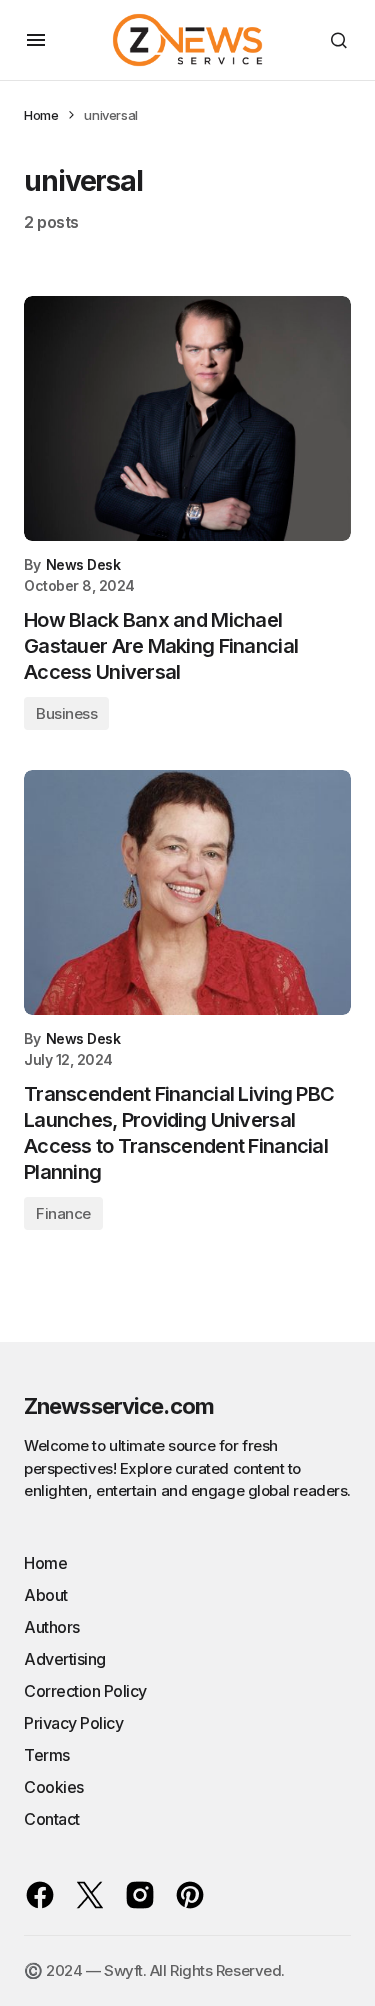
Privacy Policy (73, 1723)
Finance (63, 1213)
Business (66, 713)
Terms (47, 1755)
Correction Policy (85, 1691)
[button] (36, 40)
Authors (52, 1627)
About (46, 1595)
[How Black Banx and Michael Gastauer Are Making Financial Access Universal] (187, 418)
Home (41, 115)
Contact (52, 1819)
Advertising (65, 1659)
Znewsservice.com (119, 1406)
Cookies (54, 1787)
